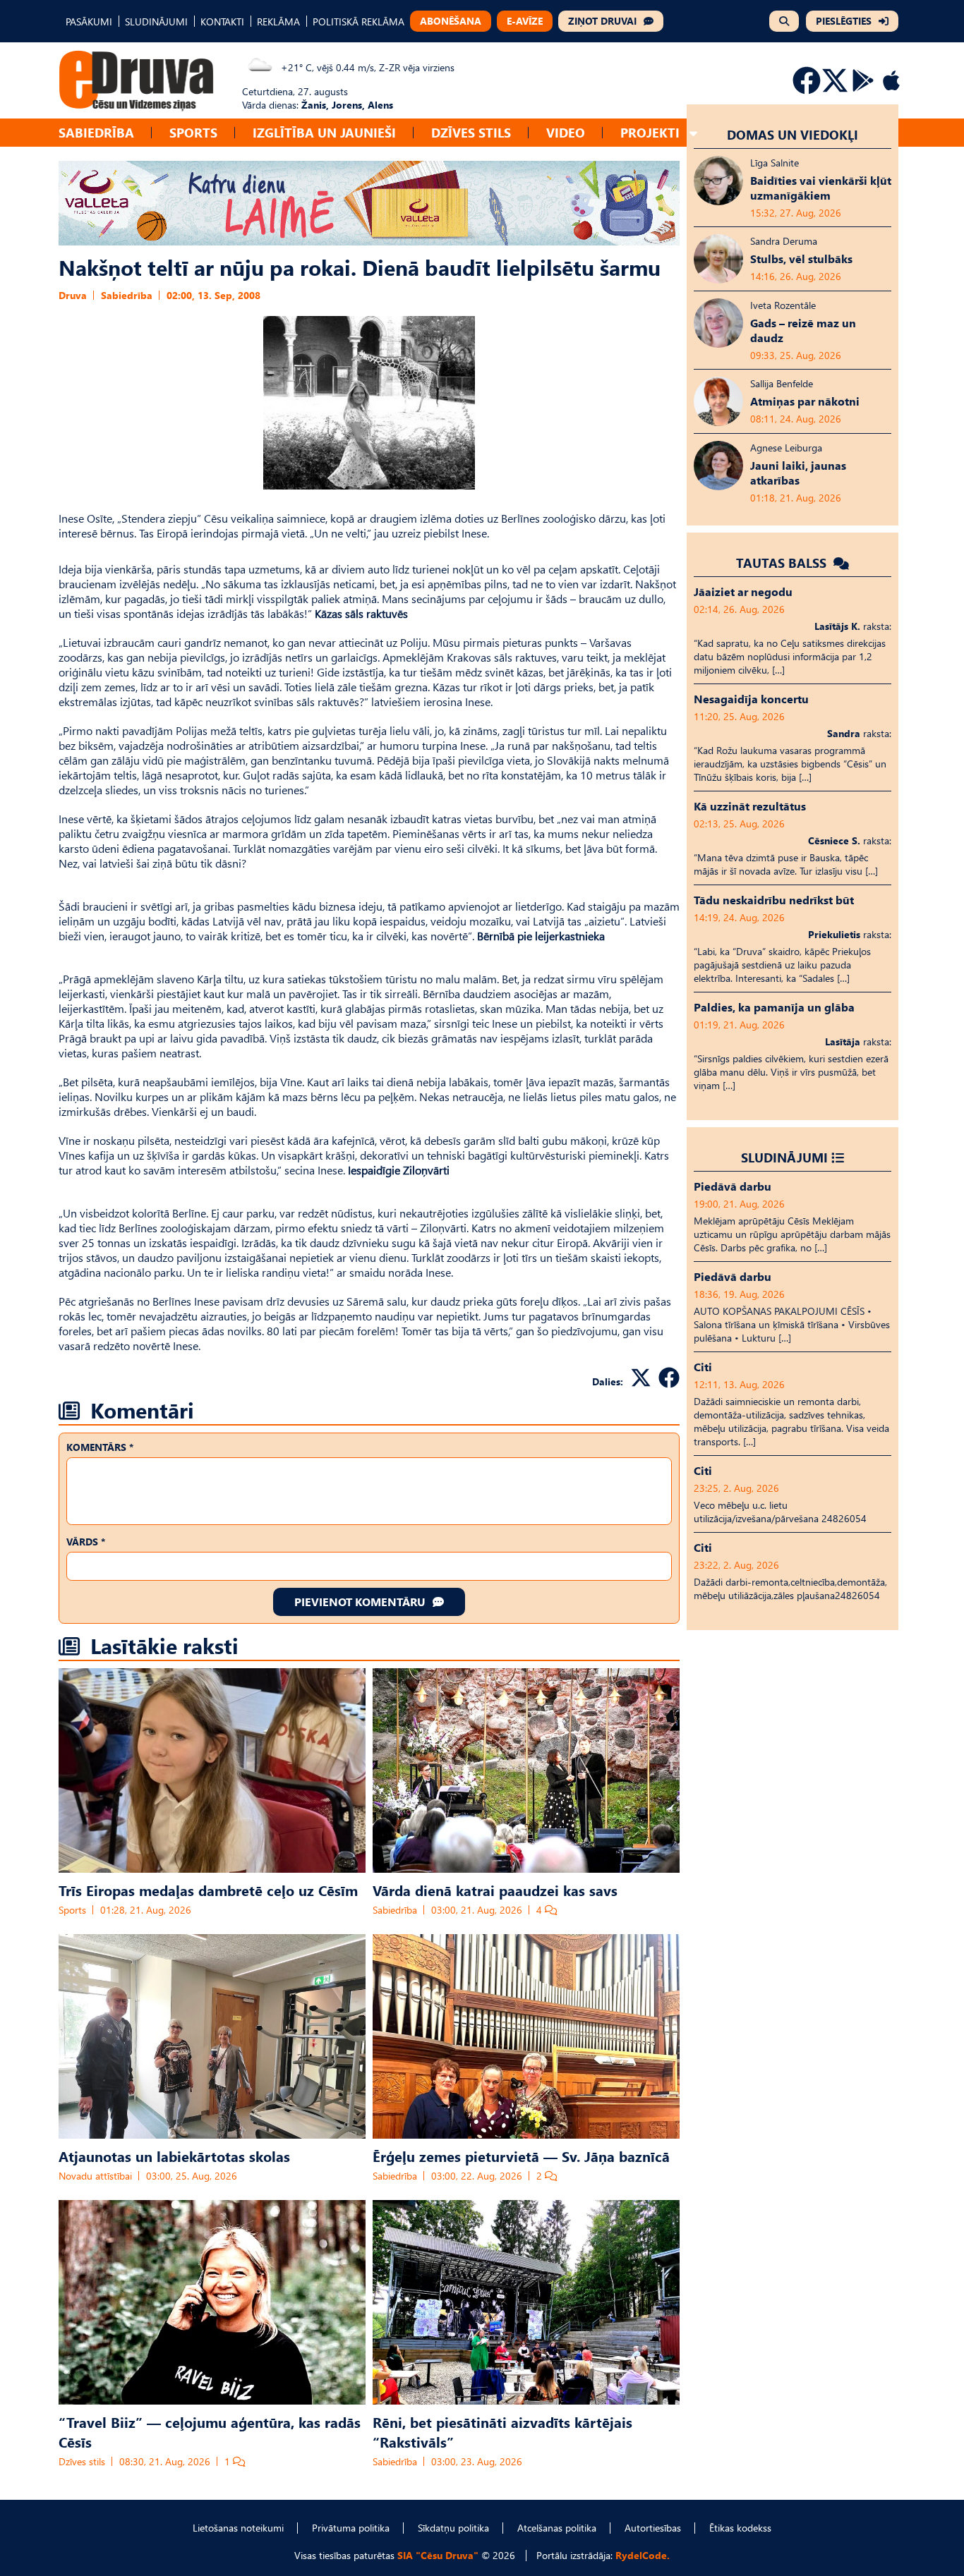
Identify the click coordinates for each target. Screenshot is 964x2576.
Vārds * (86, 1542)
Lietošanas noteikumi (238, 2528)
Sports (193, 132)
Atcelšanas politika (557, 2528)
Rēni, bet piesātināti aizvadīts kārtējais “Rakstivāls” (502, 2431)
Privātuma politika (351, 2528)
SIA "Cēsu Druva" (438, 2555)
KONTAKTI (222, 22)
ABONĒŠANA (451, 21)
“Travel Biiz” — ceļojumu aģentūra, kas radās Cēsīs (210, 2431)
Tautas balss (783, 563)
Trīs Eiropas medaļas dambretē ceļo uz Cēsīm (208, 1890)
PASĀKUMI (89, 22)
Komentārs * (100, 1447)
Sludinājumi (784, 1157)
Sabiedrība (96, 132)
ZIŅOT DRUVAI (602, 21)
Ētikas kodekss (740, 2528)
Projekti (650, 132)
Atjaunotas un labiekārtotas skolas (174, 2156)
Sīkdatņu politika (453, 2528)
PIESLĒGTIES (844, 21)
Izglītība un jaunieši (324, 132)
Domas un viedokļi (793, 134)
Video (566, 132)
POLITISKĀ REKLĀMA (359, 22)
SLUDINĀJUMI (156, 22)
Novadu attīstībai (95, 2176)
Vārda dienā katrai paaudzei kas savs (495, 1890)
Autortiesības (653, 2528)
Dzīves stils (471, 132)
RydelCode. (643, 2555)
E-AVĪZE (525, 21)
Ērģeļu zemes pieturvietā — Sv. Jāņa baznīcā (521, 2156)
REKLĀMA (278, 22)
